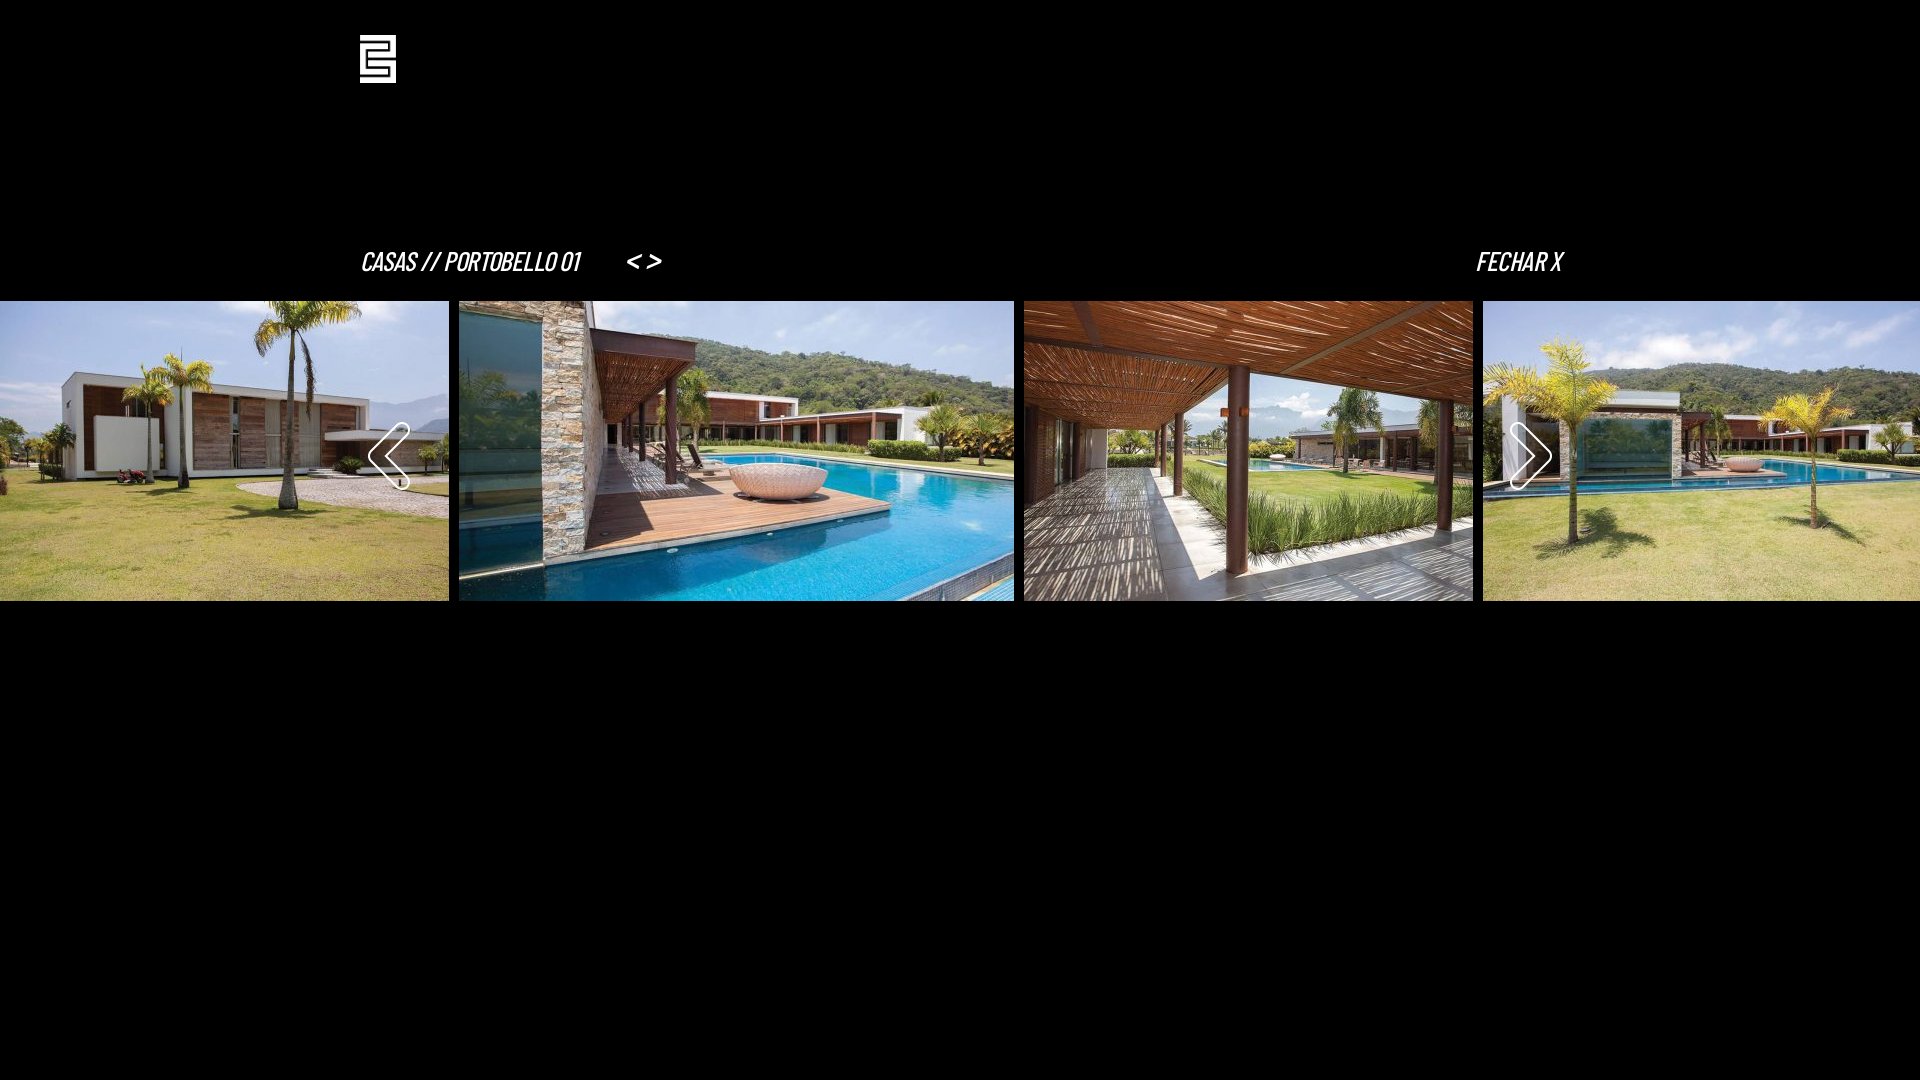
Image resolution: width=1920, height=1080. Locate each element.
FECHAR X (1517, 260)
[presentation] (389, 456)
